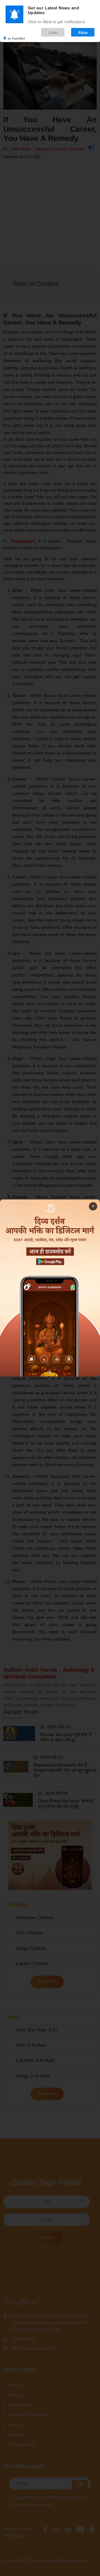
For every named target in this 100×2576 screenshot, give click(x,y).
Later (53, 32)
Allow (83, 32)
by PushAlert (16, 38)
